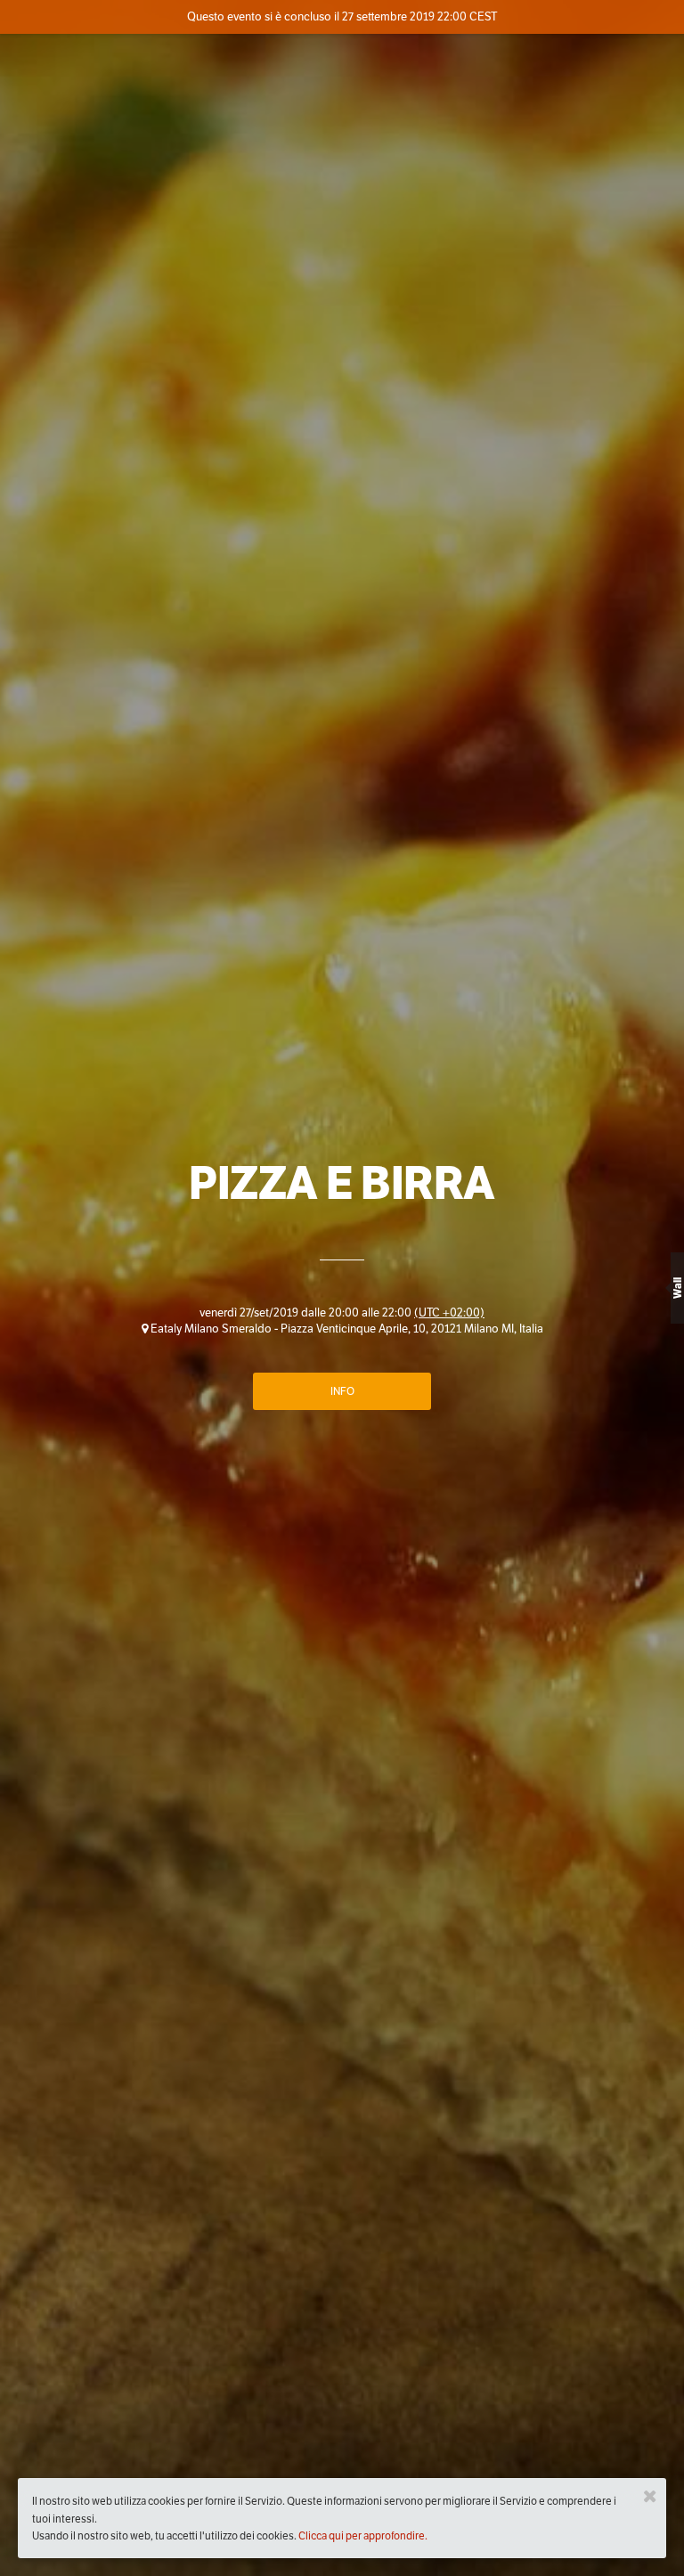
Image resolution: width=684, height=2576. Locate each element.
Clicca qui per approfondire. (363, 2535)
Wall (677, 1288)
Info (342, 1391)
